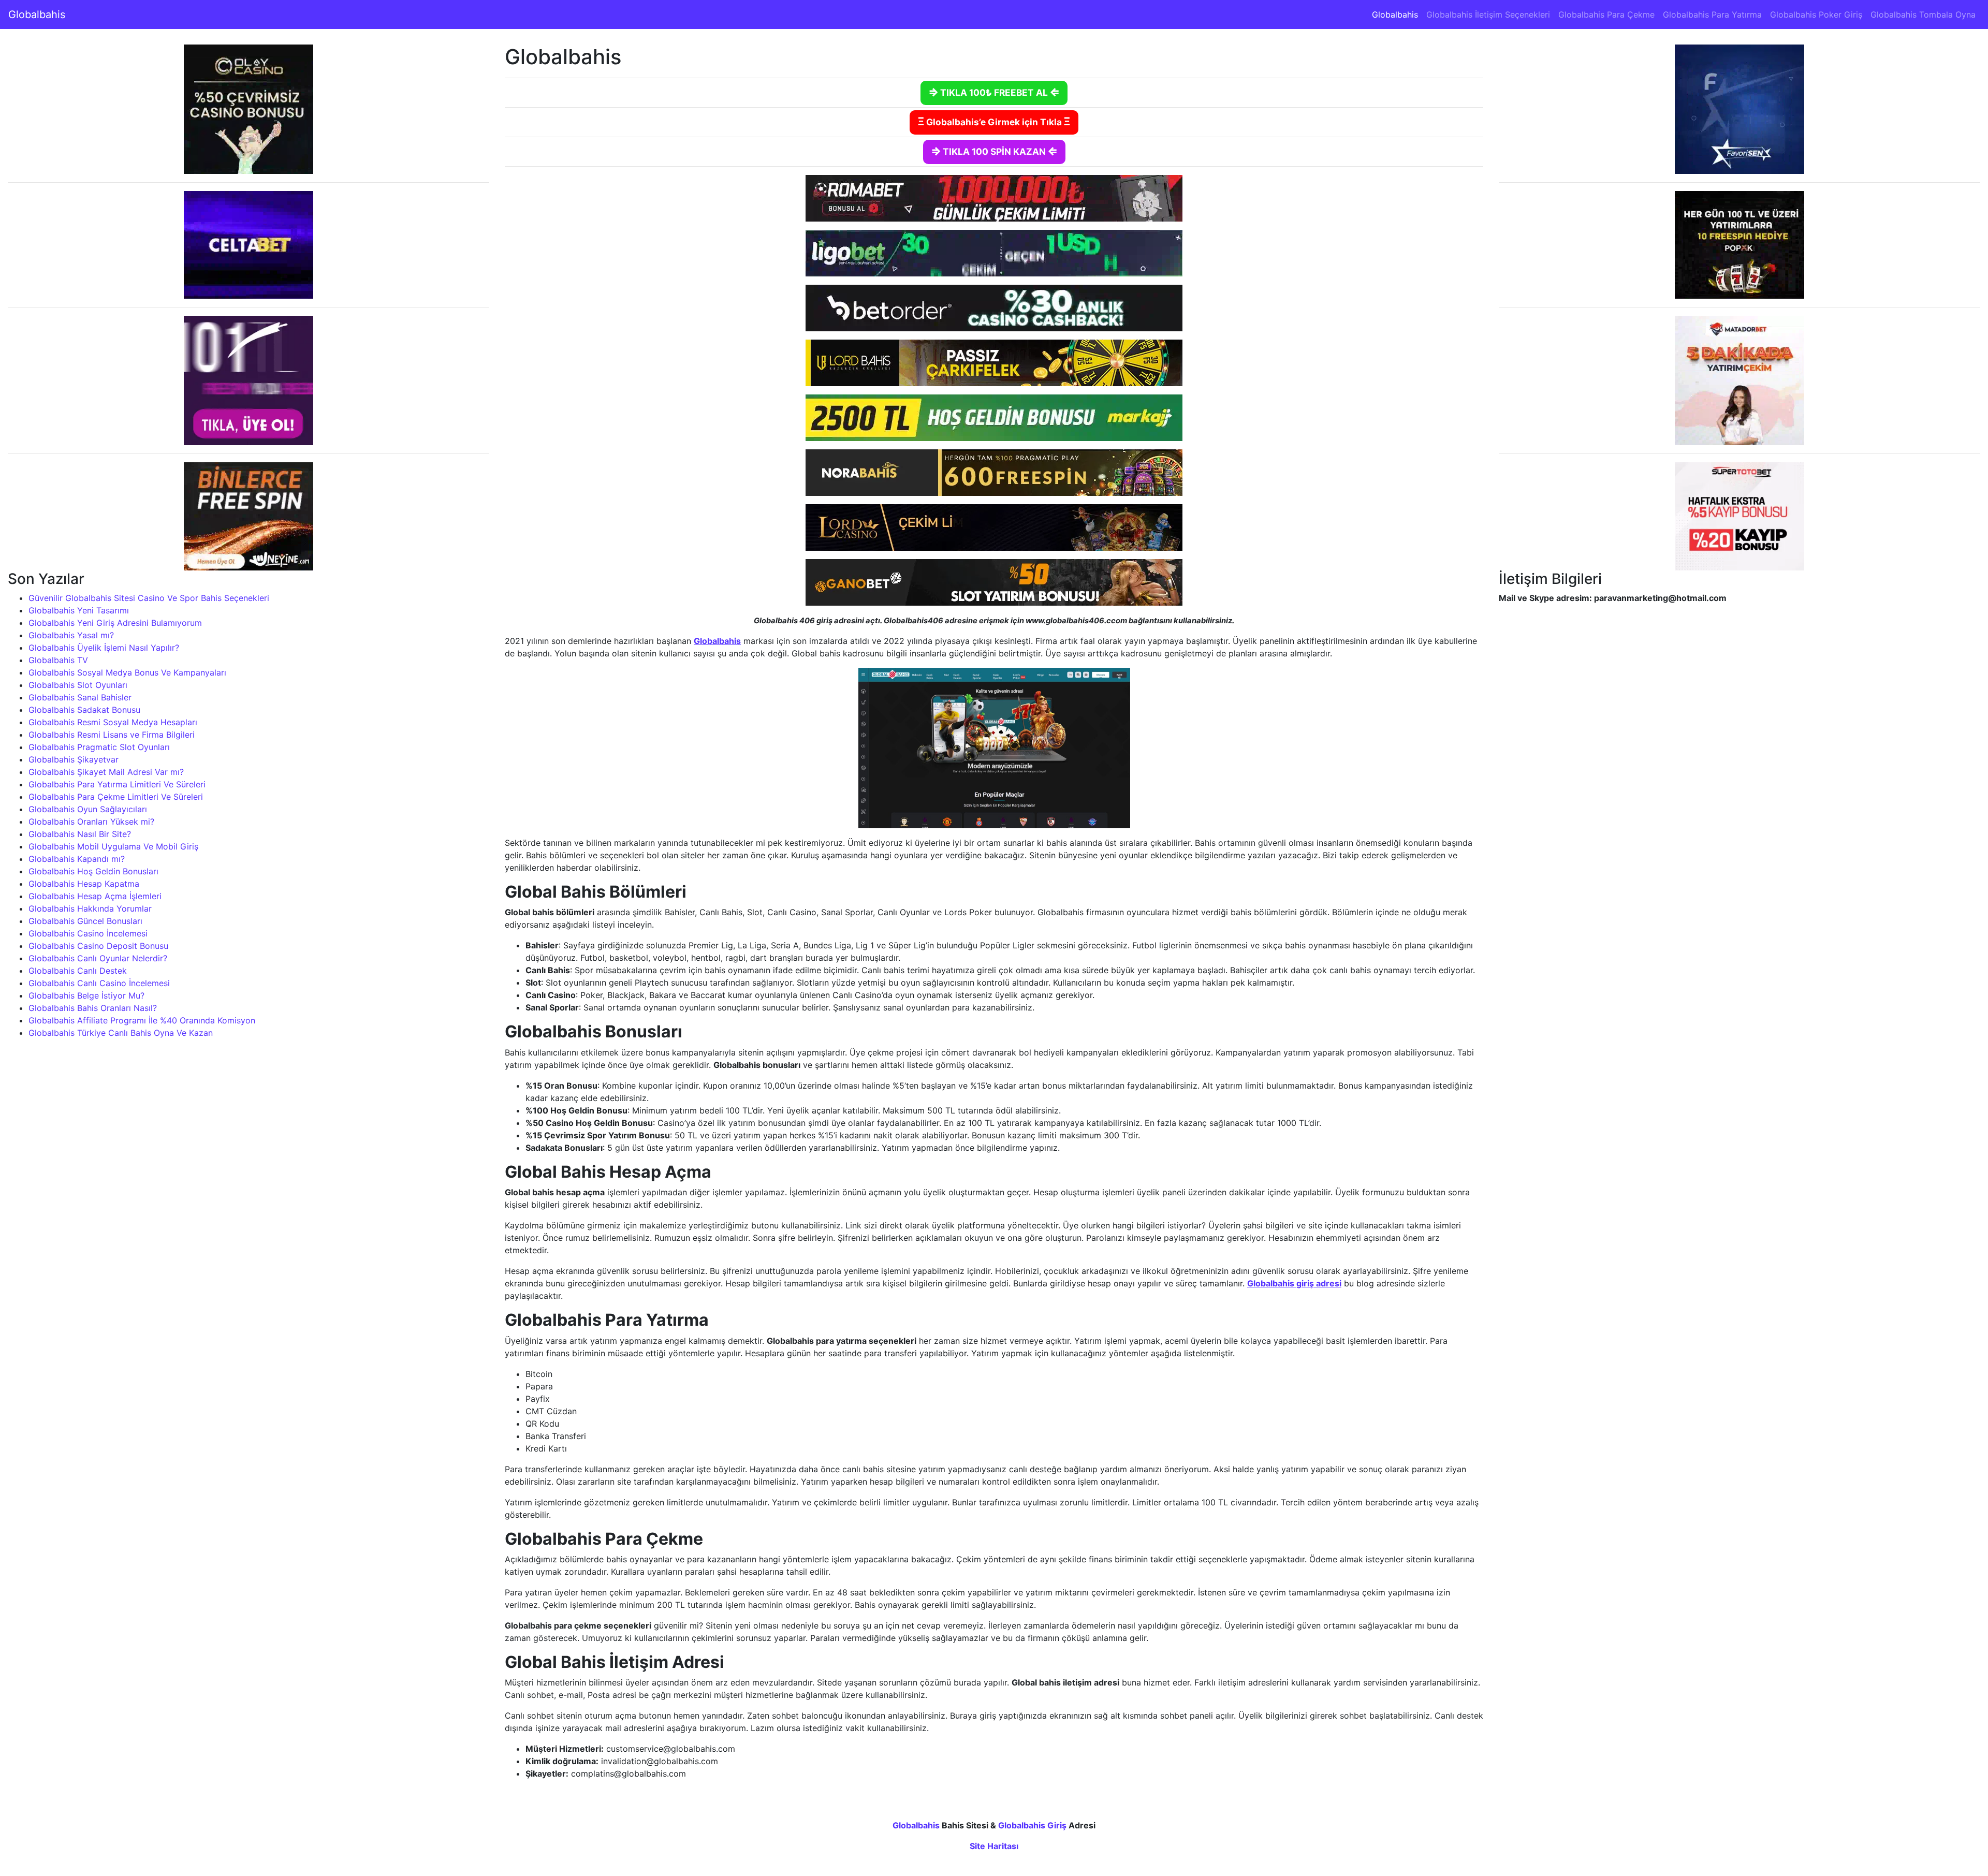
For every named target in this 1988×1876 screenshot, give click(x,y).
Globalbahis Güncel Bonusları (85, 921)
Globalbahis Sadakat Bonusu (84, 710)
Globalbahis (37, 14)
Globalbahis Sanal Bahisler (80, 697)
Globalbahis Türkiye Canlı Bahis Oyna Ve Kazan (121, 1033)
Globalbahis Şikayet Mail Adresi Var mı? (106, 772)
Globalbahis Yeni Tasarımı (79, 610)
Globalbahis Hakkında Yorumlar (90, 908)
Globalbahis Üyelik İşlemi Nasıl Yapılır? (104, 648)
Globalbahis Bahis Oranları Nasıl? (93, 1008)
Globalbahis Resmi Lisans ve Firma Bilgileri (112, 735)
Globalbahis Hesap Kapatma (84, 884)
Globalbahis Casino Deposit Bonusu (98, 946)
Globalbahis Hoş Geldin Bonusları (93, 871)
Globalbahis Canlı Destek (78, 971)
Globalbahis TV (58, 660)
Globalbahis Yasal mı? (71, 635)
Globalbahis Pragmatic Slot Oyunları (99, 747)
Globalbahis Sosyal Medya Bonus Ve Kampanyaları (127, 672)
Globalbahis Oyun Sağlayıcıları (88, 809)
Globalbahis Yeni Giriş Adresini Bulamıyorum (115, 623)
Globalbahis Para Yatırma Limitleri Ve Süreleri (117, 784)
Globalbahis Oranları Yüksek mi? (91, 822)
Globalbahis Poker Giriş (1816, 14)
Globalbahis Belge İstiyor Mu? (86, 995)
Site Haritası (994, 1846)
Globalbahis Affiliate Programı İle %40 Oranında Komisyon (142, 1020)
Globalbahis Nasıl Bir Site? (80, 834)
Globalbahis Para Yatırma (1712, 14)
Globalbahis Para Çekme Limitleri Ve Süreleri (116, 797)
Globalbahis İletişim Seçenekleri (1488, 14)
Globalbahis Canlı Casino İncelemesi (99, 983)
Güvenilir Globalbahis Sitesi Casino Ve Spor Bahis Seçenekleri (149, 598)
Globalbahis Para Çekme (1606, 14)
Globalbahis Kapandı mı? (77, 859)
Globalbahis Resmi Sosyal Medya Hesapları (113, 722)
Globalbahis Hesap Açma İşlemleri (95, 896)
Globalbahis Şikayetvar (74, 759)
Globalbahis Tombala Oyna (1923, 14)
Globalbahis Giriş (1032, 1825)
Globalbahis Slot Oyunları (78, 685)
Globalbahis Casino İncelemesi (88, 933)
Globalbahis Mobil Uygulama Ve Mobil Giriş (113, 846)
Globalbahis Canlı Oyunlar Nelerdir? (98, 958)
